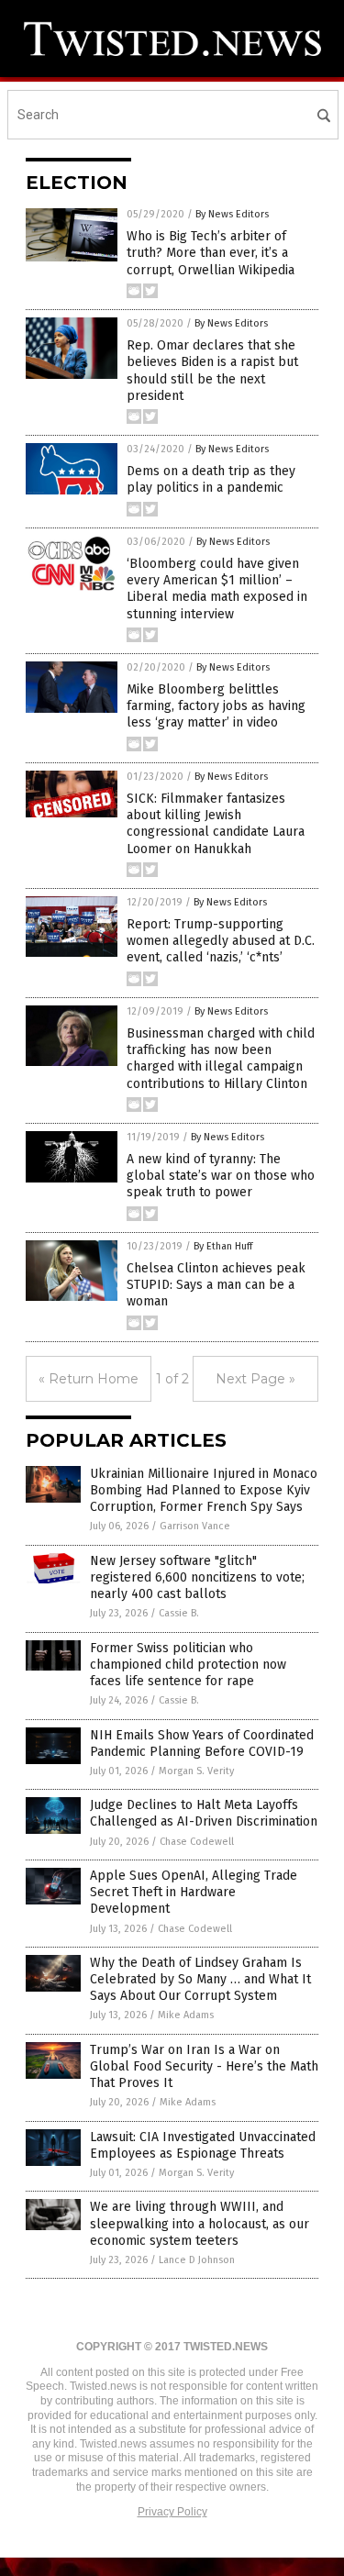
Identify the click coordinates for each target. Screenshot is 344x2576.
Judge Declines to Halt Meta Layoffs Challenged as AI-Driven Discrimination (204, 1813)
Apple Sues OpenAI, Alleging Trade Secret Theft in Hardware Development (194, 1892)
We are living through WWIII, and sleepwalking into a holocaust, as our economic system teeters (200, 2223)
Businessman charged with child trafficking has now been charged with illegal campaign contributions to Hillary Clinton (221, 1059)
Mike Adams (186, 2015)
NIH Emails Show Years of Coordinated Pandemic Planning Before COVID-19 (202, 1743)
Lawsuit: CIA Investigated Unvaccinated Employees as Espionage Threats (203, 2145)
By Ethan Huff (223, 1246)
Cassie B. (179, 1613)
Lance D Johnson (197, 2260)
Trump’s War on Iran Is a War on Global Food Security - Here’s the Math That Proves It (204, 2066)
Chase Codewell (197, 1842)
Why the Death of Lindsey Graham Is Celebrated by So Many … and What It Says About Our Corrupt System (200, 1979)
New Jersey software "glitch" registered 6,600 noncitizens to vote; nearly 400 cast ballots (197, 1577)
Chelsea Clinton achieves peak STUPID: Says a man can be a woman (216, 1285)
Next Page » (255, 1379)
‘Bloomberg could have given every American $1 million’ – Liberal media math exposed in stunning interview (217, 589)
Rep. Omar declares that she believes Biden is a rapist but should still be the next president (212, 371)
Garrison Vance (195, 1526)
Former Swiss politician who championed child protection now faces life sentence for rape (188, 1665)
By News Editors (232, 214)
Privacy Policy (172, 2512)
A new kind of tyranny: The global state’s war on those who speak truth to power (221, 1176)
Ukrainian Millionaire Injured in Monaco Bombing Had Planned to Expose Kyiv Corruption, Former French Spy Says (204, 1490)
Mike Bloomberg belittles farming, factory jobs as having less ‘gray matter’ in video (216, 706)
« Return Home (89, 1379)
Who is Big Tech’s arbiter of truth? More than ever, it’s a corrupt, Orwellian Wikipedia (211, 253)
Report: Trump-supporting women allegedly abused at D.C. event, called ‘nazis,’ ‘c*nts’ (221, 941)
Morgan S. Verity (196, 1771)
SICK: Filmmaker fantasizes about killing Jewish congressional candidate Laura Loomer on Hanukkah (216, 824)
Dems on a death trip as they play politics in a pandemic (211, 479)
